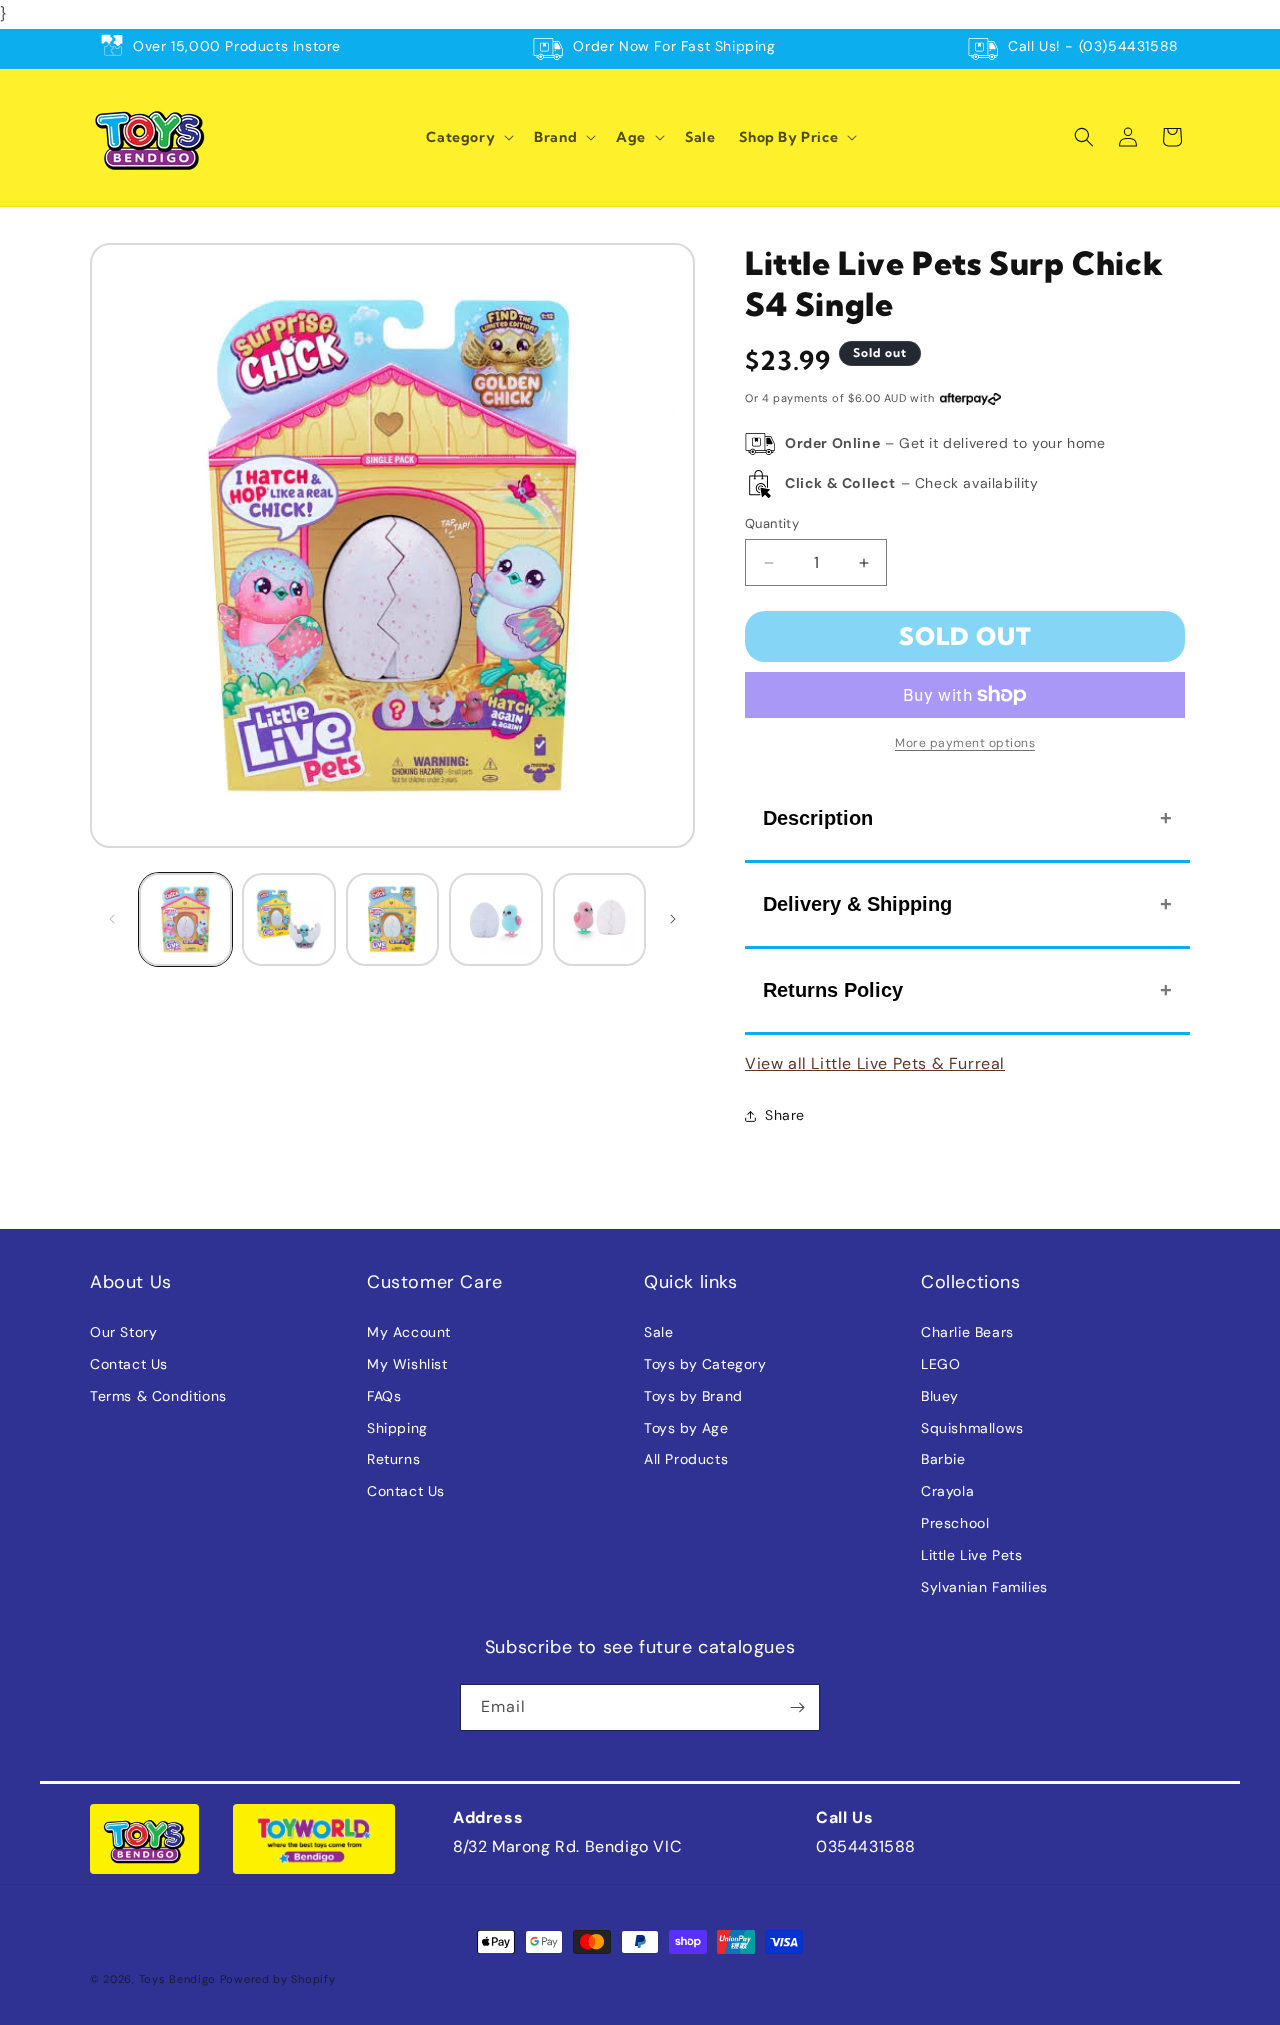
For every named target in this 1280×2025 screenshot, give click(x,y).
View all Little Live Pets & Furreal (875, 1063)
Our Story (123, 1332)
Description (818, 818)
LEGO (940, 1364)
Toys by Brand (693, 1396)
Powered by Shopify (278, 1979)
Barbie (943, 1459)
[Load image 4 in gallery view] (495, 919)
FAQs (384, 1396)
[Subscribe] (797, 1707)
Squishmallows (972, 1428)
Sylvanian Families (984, 1587)
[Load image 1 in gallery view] (185, 919)
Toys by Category (705, 1364)
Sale (658, 1332)
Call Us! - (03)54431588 (1093, 46)
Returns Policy (833, 990)
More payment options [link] (965, 743)
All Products (686, 1459)
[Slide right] (673, 919)
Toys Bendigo (177, 1979)
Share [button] (785, 1115)
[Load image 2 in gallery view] (288, 919)
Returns (393, 1459)
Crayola (947, 1491)
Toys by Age (686, 1428)
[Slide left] (112, 919)
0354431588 (866, 1846)
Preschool (955, 1523)
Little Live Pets (972, 1555)
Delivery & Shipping (857, 904)
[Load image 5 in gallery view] (599, 919)
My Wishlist (407, 1364)
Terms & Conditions (158, 1396)
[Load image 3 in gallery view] (392, 919)
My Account (409, 1332)
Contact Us (129, 1364)
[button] (468, 137)
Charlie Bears (967, 1332)
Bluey (940, 1396)
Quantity (772, 523)
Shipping (397, 1428)
